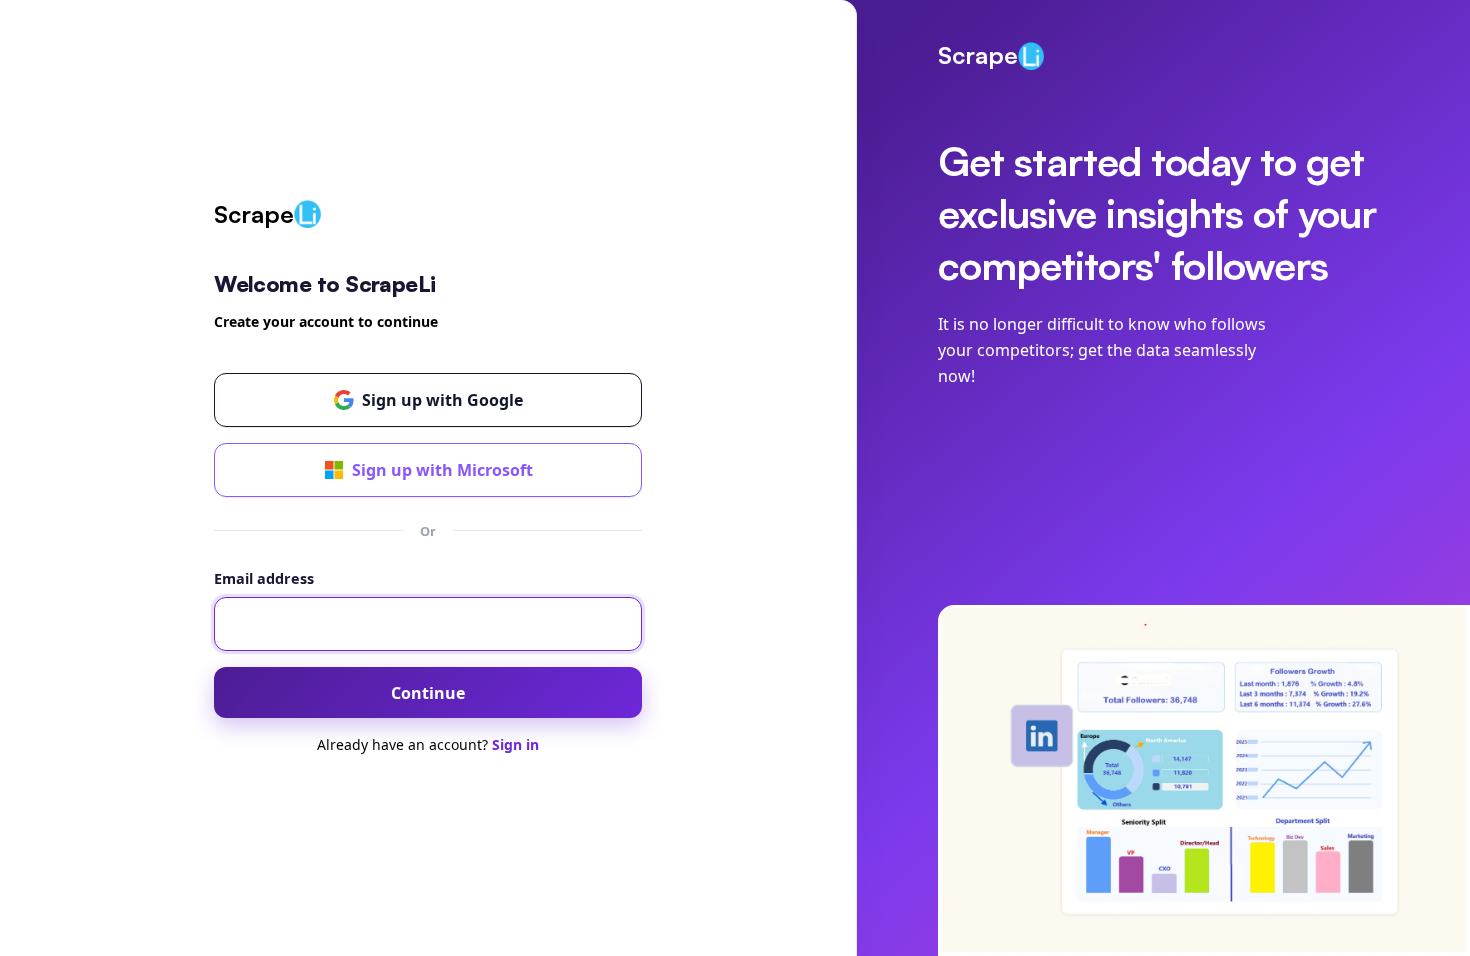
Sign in (515, 744)
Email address (264, 578)
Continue (428, 693)
